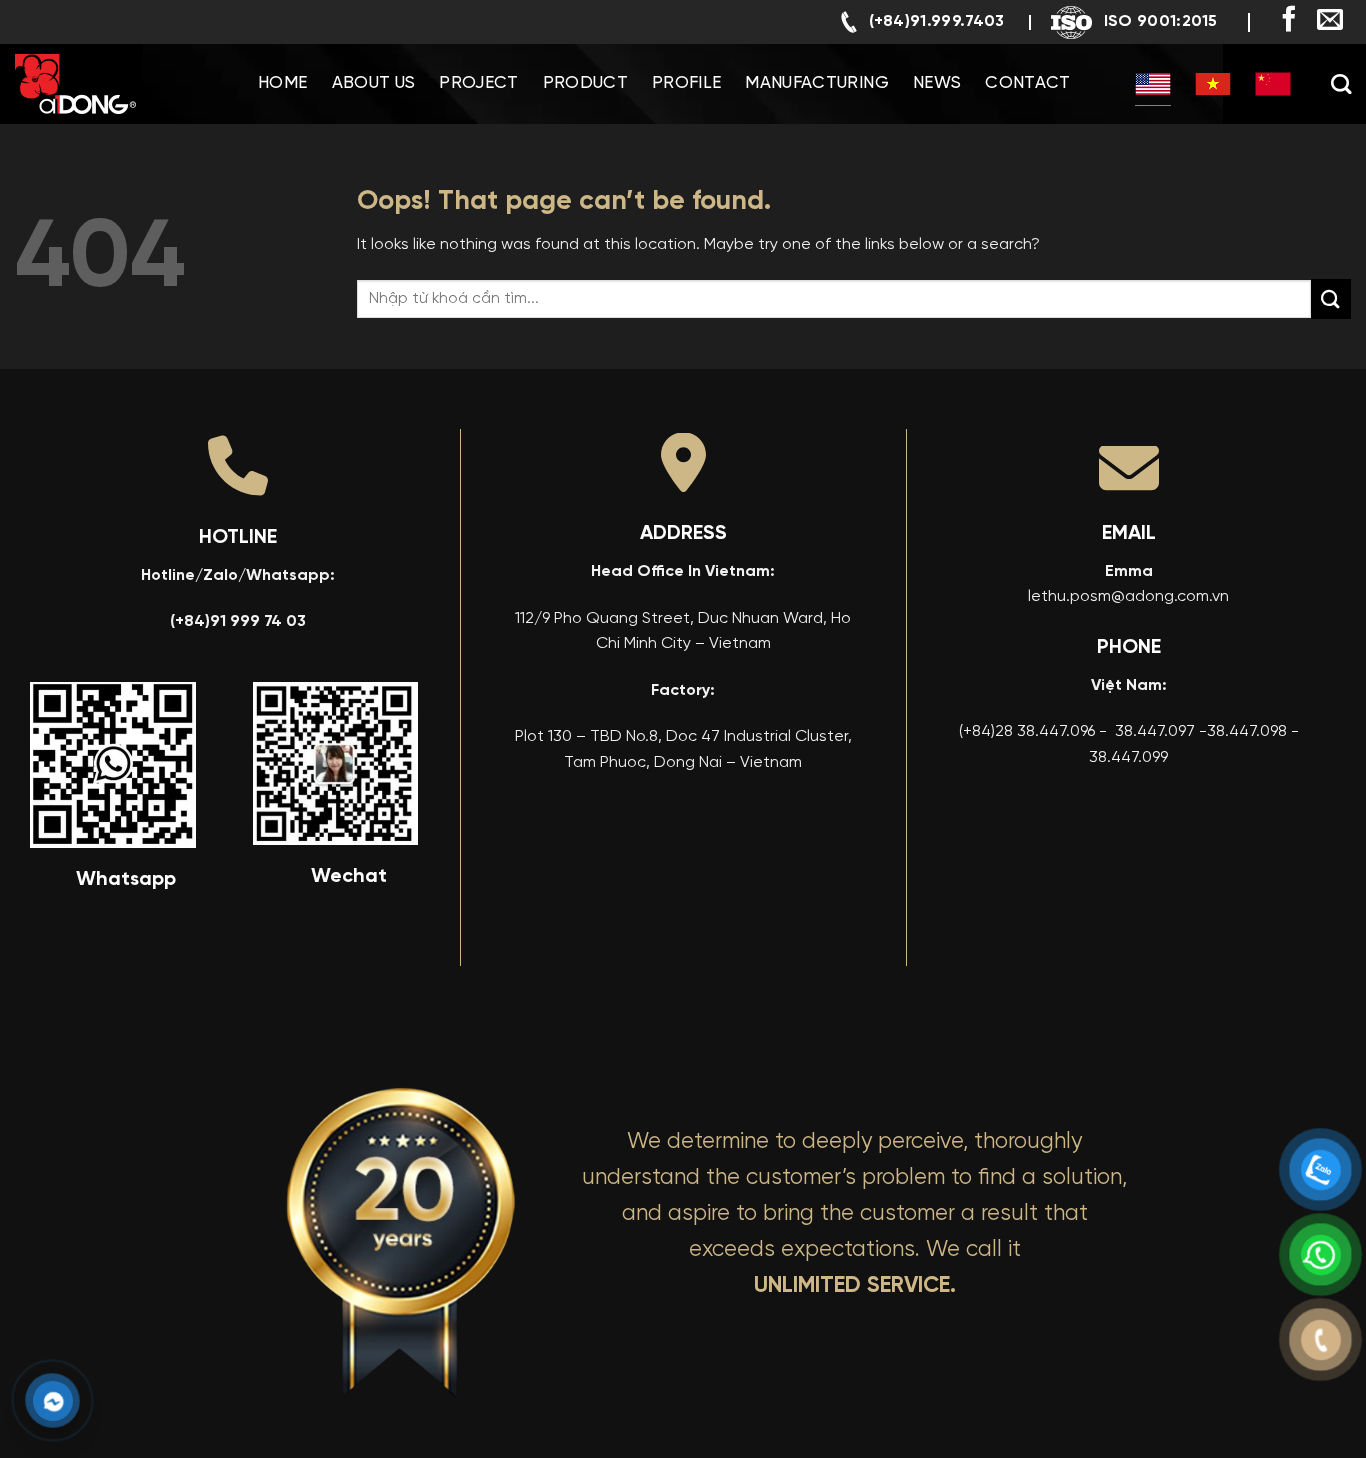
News (937, 83)
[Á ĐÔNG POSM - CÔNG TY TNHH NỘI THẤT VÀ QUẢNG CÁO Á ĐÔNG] (115, 84)
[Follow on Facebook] (1289, 21)
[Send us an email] (1330, 21)
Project (478, 83)
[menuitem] (1153, 84)
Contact (1027, 83)
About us (374, 83)
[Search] (1341, 84)
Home (282, 83)
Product (585, 83)
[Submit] (1331, 298)
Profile (686, 83)
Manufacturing (816, 83)
